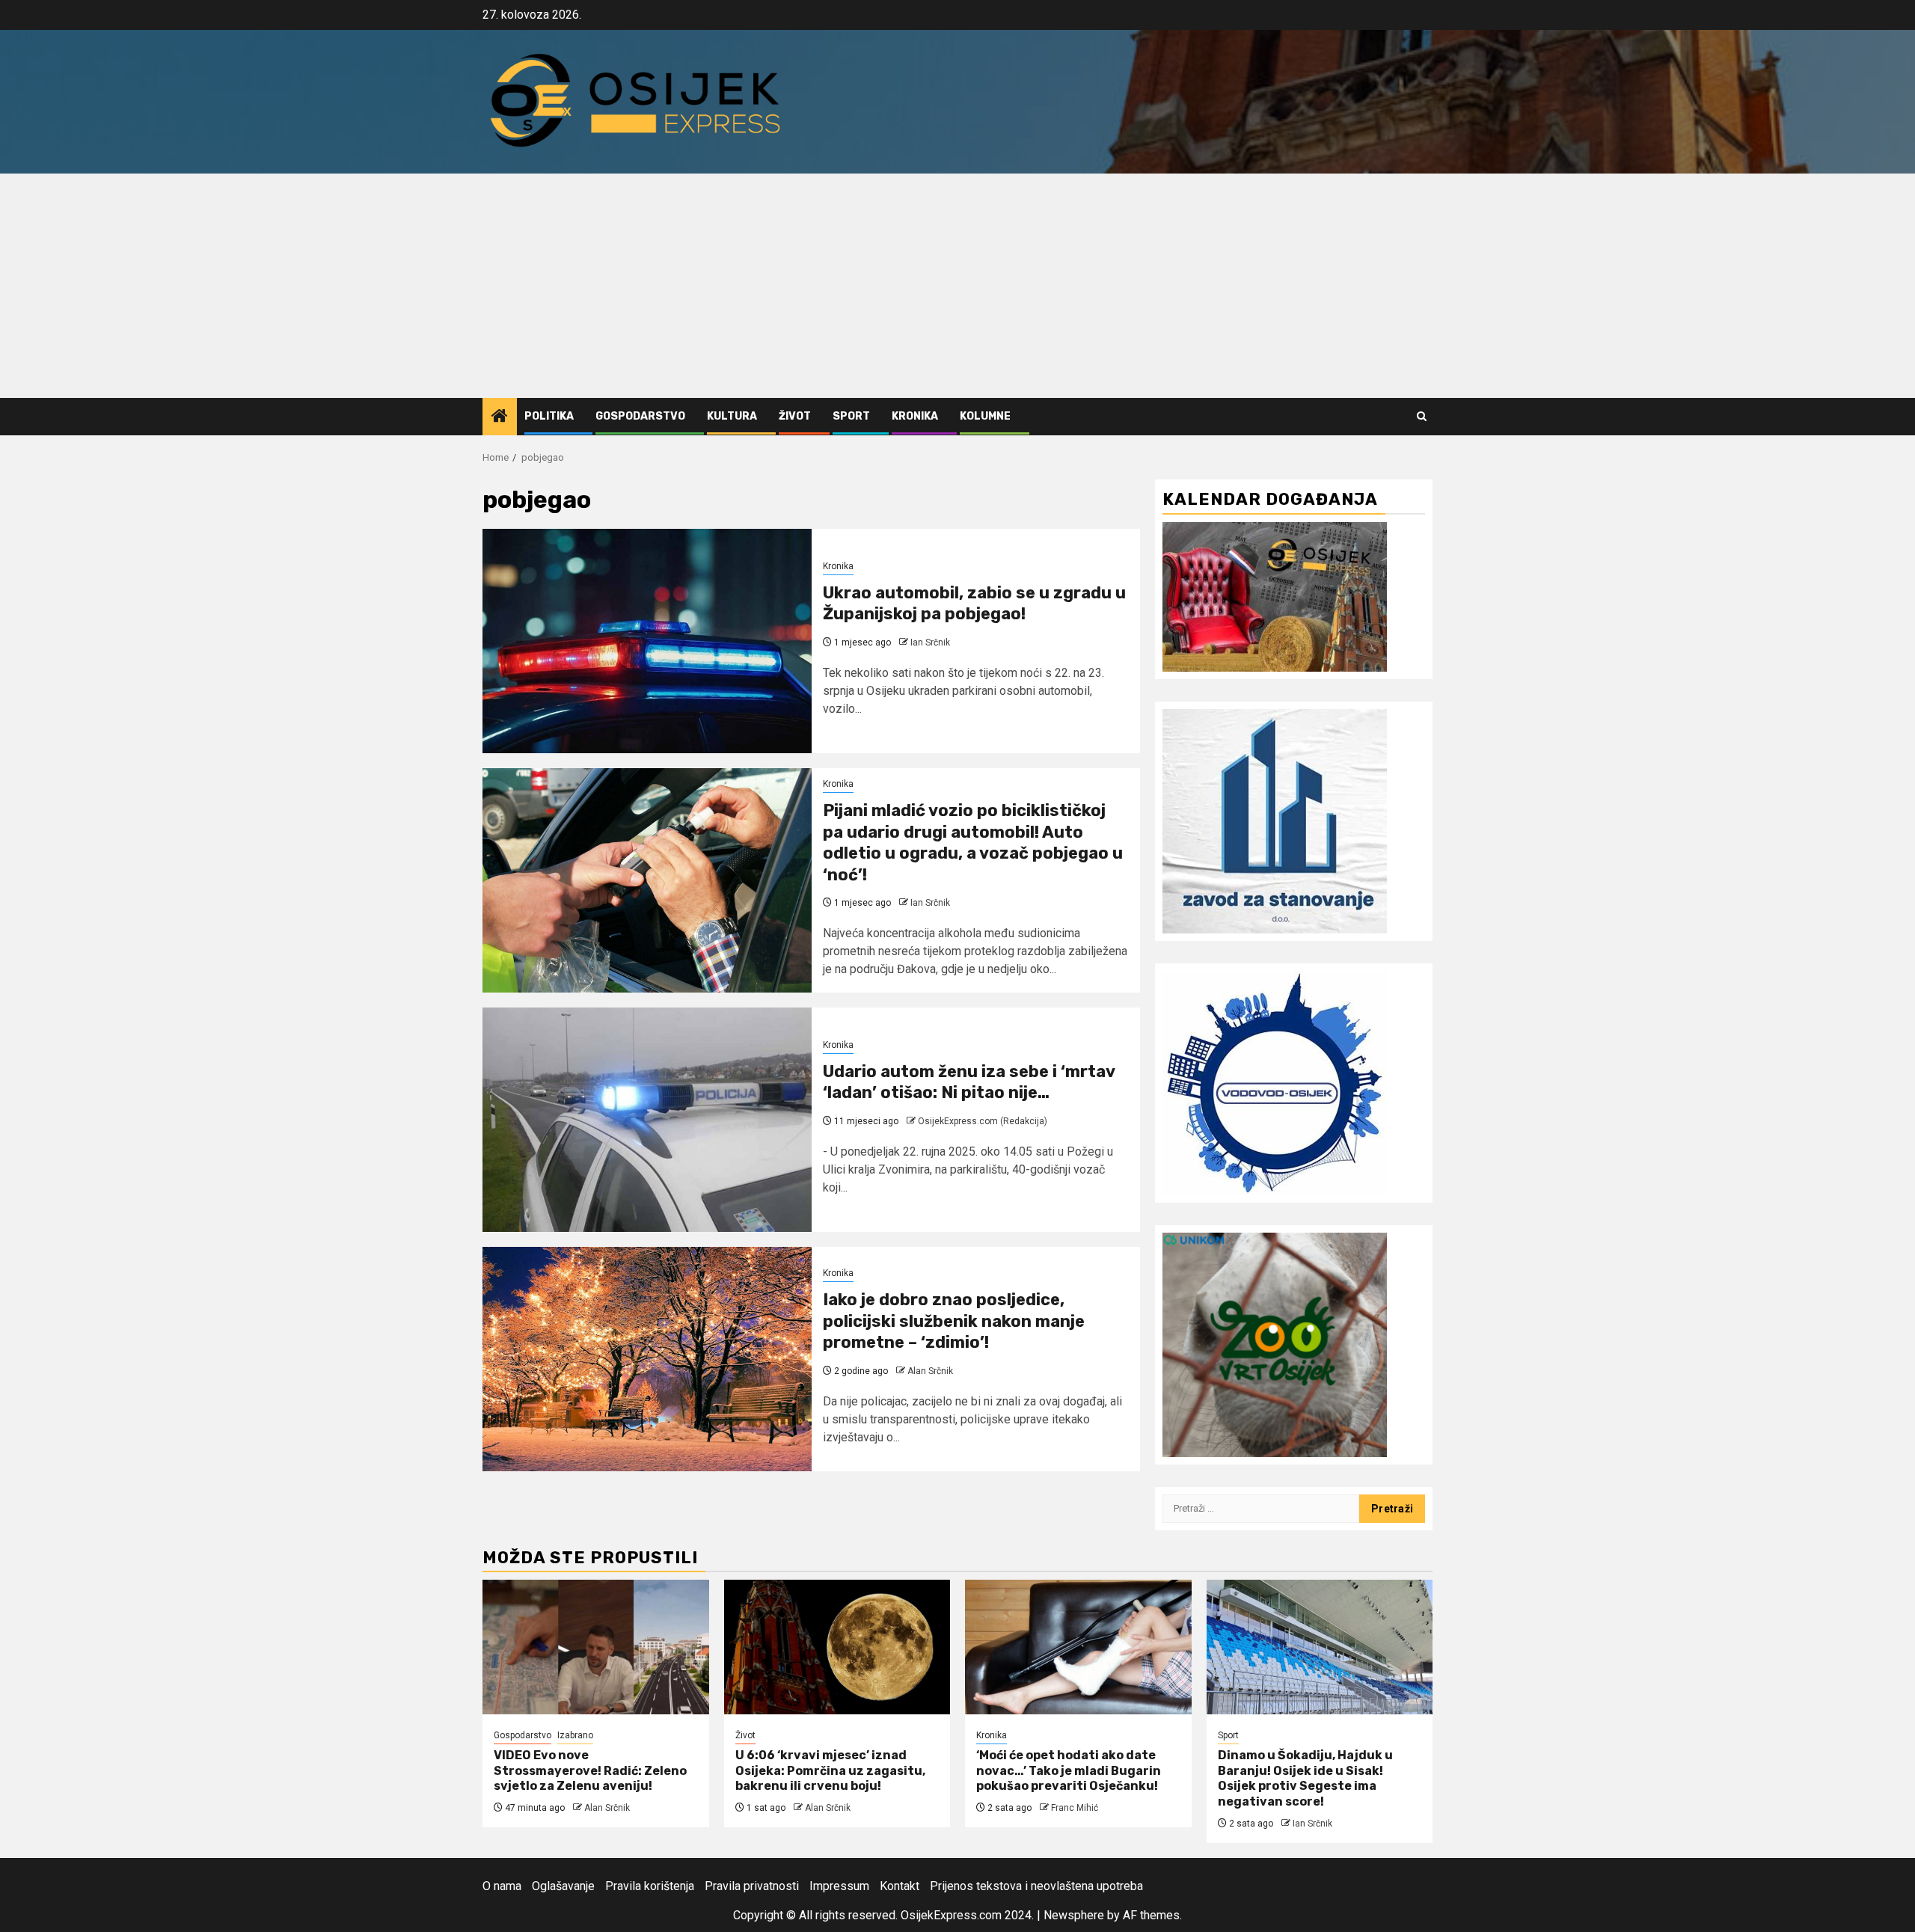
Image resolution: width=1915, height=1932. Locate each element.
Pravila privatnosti (752, 1886)
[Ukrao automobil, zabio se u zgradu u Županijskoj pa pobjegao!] (647, 641)
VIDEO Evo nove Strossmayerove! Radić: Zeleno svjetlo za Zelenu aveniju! (590, 1771)
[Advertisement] (957, 286)
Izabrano (575, 1735)
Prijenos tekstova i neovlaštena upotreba (1036, 1886)
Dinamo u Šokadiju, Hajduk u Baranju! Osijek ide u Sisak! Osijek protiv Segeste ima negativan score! (1305, 1778)
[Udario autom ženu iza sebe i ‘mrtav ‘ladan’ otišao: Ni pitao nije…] (647, 1120)
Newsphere (1074, 1915)
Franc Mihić (1075, 1808)
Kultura (732, 416)
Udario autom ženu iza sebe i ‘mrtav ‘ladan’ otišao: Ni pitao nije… (969, 1082)
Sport (851, 416)
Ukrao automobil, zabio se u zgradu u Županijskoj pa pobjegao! (974, 604)
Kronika (915, 416)
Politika (549, 416)
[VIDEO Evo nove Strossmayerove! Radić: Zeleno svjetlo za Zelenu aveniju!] (596, 1647)
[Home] (500, 417)
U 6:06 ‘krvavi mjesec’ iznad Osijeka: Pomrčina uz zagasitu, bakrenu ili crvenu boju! (830, 1771)
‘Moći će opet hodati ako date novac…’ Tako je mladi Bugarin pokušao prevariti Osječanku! (1069, 1771)
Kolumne (985, 416)
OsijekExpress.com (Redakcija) (983, 1121)
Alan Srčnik (930, 1371)
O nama (502, 1886)
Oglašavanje (563, 1886)
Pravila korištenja (650, 1886)
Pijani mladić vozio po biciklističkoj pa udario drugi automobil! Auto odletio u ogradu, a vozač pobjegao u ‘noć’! (973, 843)
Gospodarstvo (640, 416)
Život (795, 416)
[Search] (1422, 416)
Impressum (839, 1886)
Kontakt (900, 1886)
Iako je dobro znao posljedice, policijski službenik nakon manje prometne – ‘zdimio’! (954, 1321)
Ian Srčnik (930, 643)
